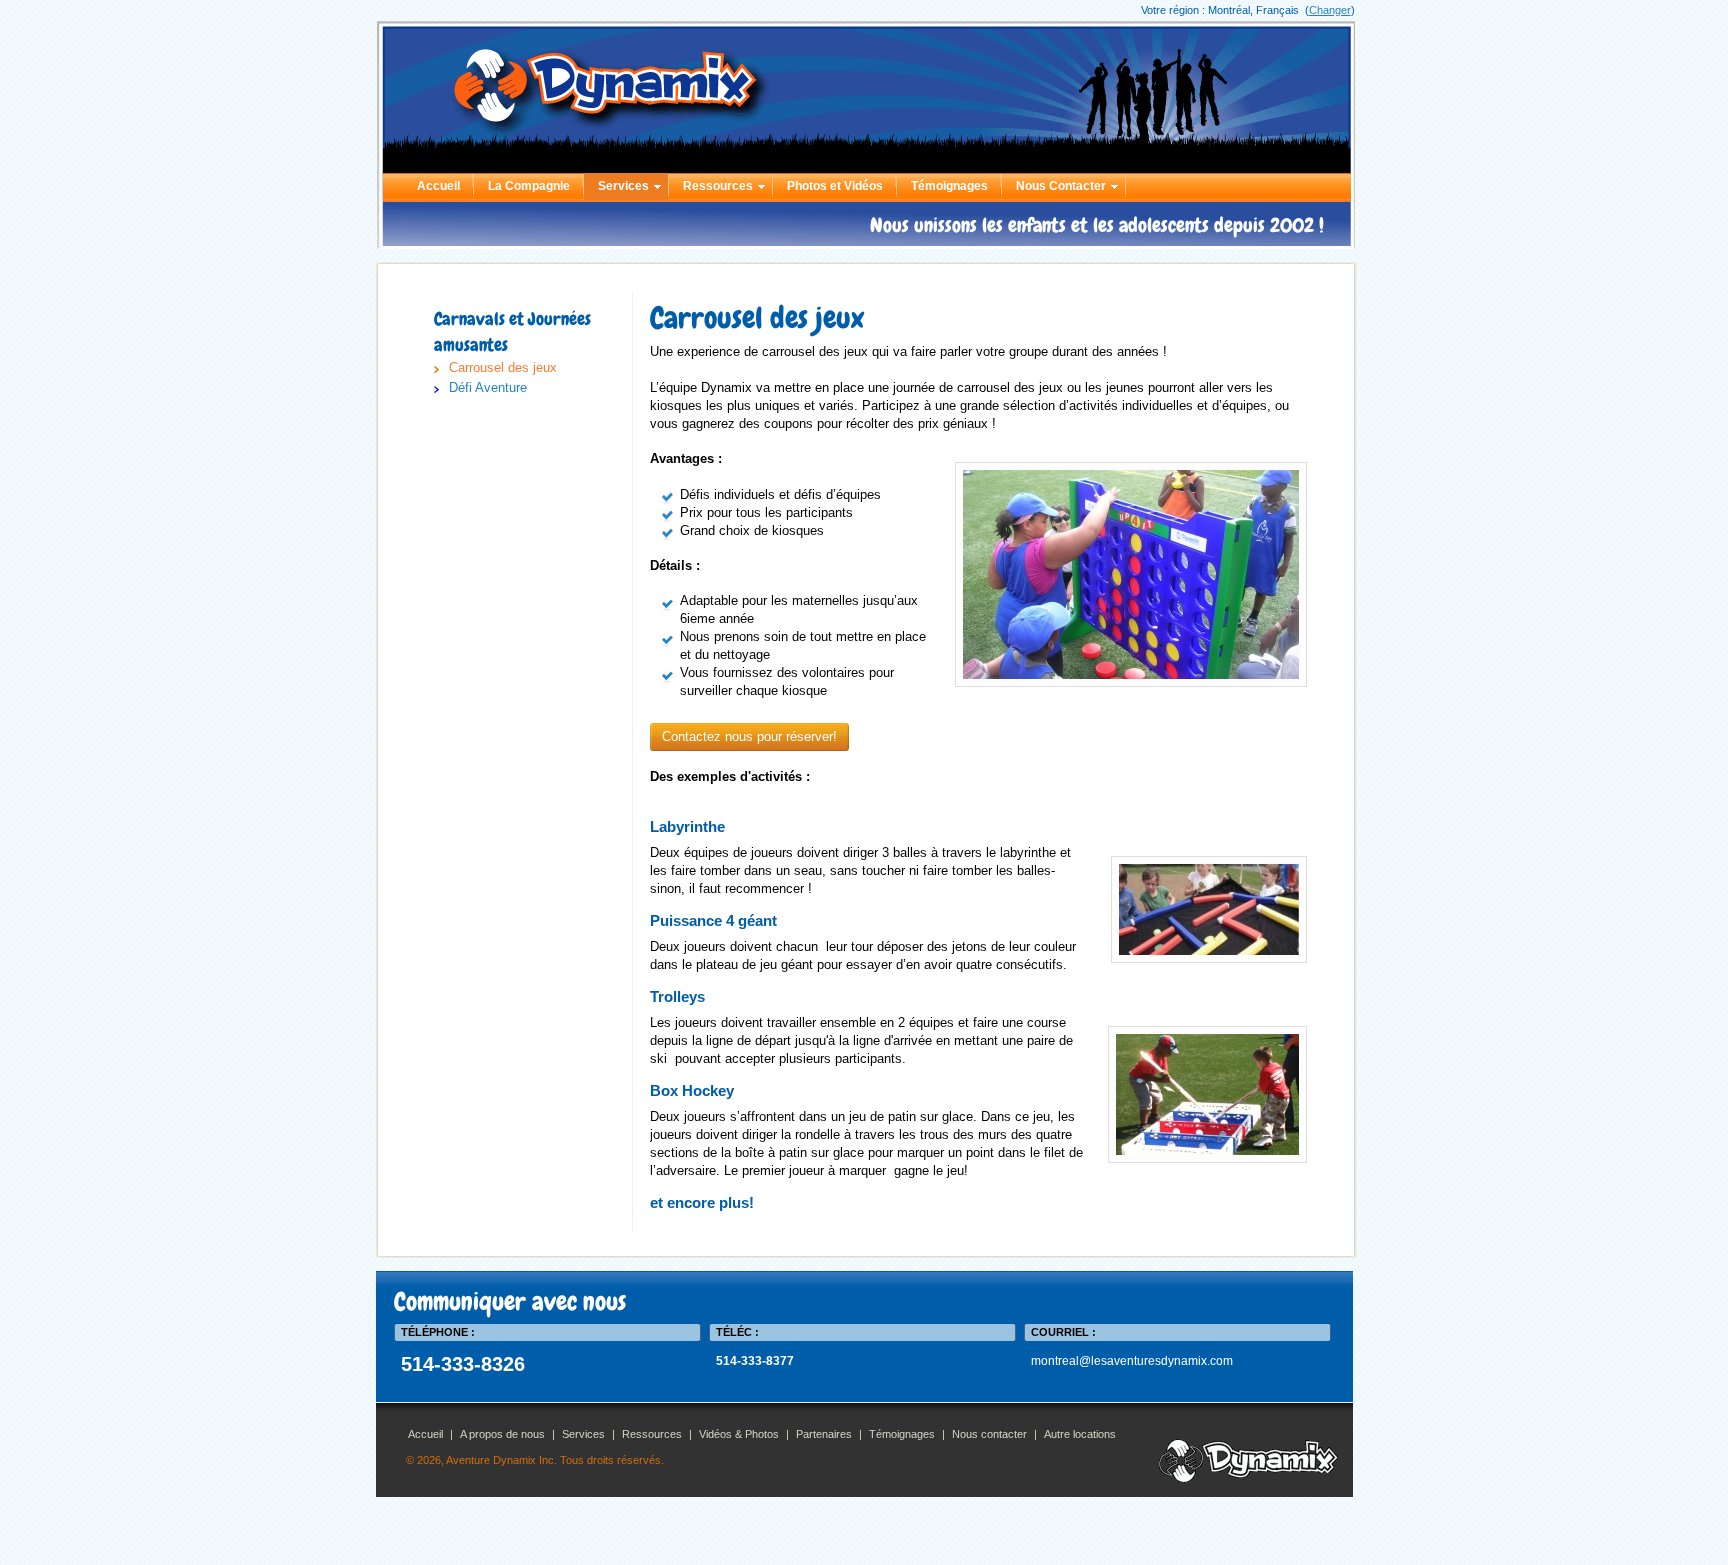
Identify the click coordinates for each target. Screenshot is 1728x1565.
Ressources (718, 186)
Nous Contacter (1061, 186)
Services (623, 186)
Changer (1330, 10)
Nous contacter (989, 1434)
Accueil (438, 186)
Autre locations (1080, 1434)
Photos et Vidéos (835, 186)
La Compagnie (529, 186)
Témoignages (949, 186)
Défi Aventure (488, 387)
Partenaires (824, 1434)
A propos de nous (502, 1434)
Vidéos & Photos (739, 1434)
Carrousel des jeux (503, 367)
